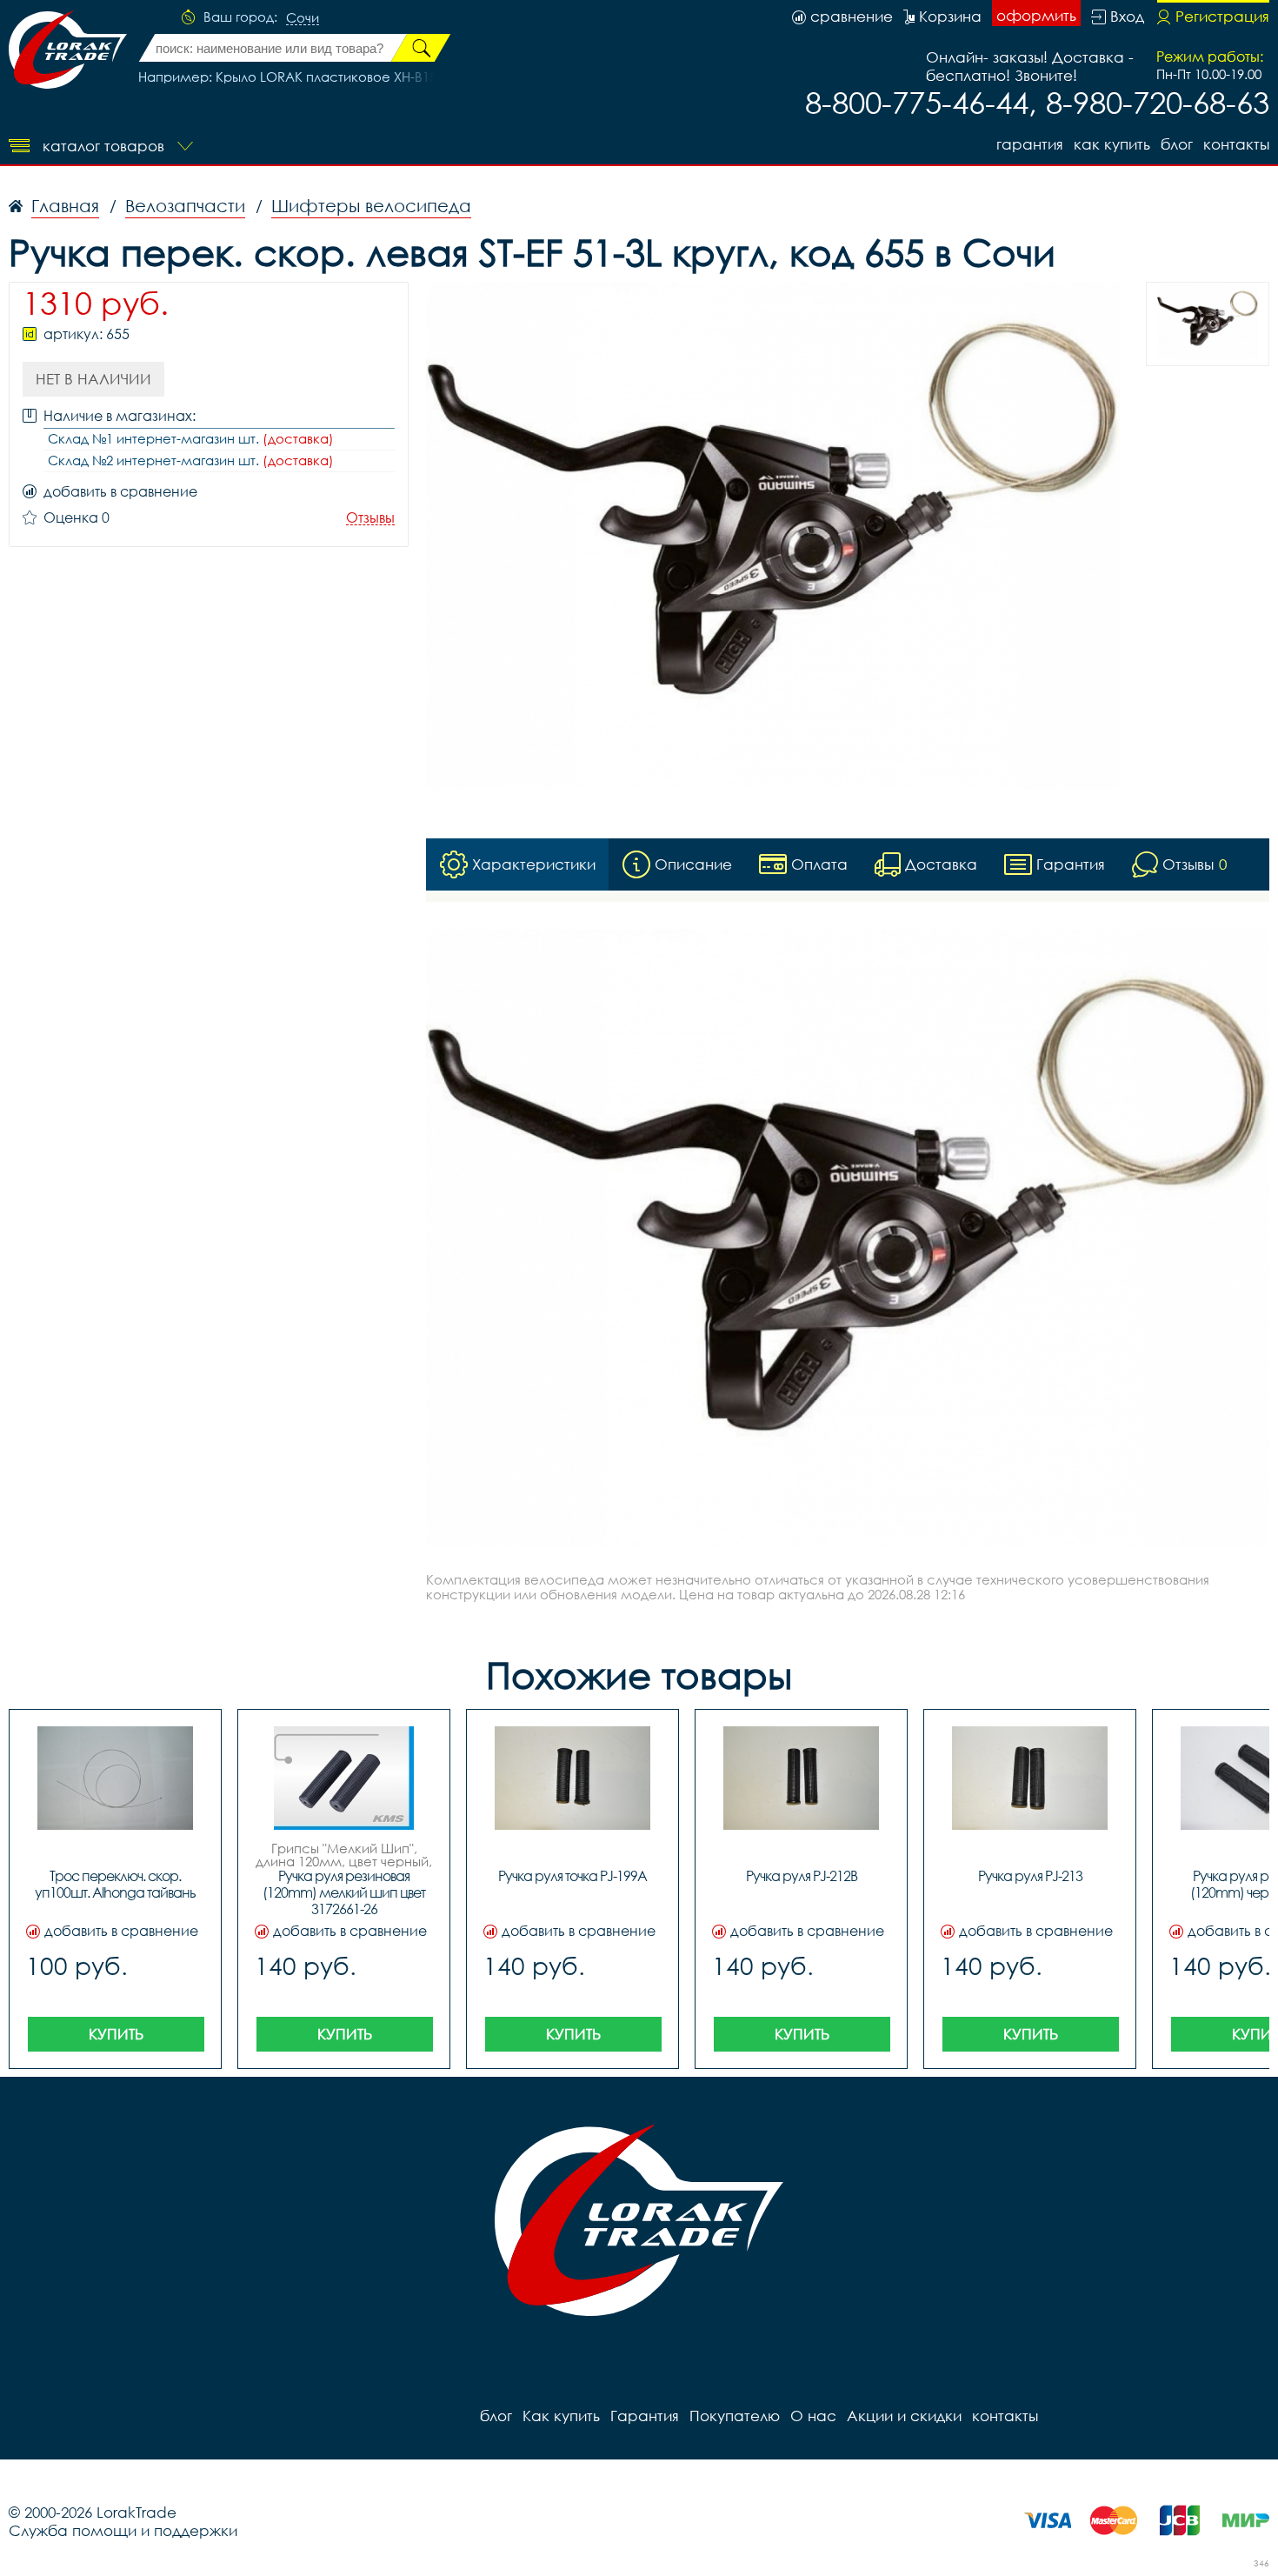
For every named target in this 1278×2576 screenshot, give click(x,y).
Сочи (303, 18)
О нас (813, 2416)
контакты (1236, 144)
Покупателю (735, 2416)
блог (1177, 144)
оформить (1036, 15)
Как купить (1112, 144)
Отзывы (370, 518)
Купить (116, 2034)
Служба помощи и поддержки (123, 2530)
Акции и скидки (904, 2416)
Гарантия (1030, 144)
